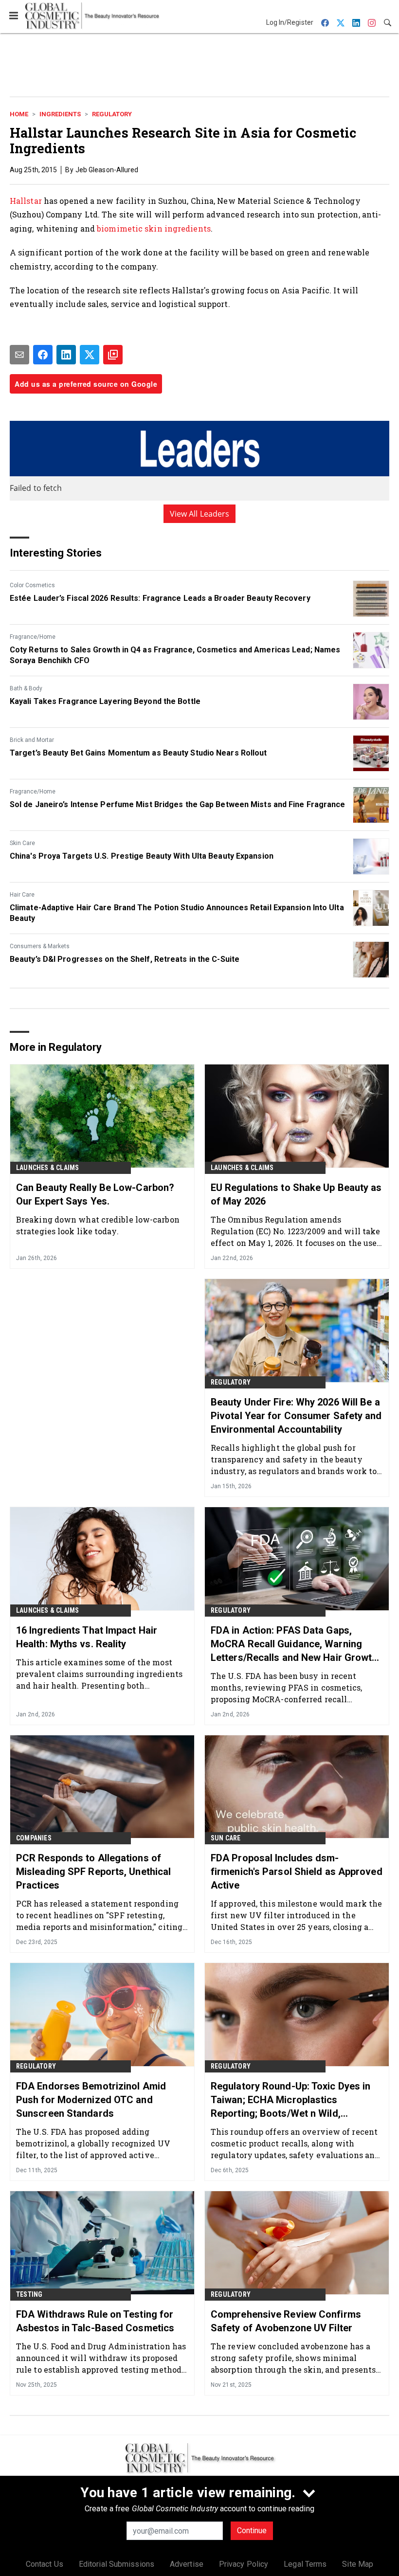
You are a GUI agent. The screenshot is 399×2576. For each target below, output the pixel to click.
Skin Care (22, 843)
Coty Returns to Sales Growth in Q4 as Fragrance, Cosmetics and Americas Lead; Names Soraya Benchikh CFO (175, 655)
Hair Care (22, 895)
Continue (252, 2531)
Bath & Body (26, 688)
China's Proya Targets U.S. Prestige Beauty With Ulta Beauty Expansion (142, 856)
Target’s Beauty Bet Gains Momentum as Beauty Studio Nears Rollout (138, 753)
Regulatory (112, 114)
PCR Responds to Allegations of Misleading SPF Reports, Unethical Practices (93, 1872)
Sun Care (226, 1838)
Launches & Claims (47, 1168)
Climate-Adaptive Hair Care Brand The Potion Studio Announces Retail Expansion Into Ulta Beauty (177, 913)
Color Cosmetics (32, 585)
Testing (29, 2294)
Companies (34, 1838)
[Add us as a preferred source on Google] (113, 355)
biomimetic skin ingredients (154, 228)
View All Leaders (200, 514)
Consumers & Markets (40, 946)
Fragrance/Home (33, 637)
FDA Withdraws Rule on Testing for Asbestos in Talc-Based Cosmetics (95, 2321)
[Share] (43, 355)
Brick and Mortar (32, 740)
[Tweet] (90, 355)
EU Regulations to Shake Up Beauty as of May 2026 (296, 1194)
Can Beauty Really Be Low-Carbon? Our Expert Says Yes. (95, 1194)
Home (19, 114)
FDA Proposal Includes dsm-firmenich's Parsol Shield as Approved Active (297, 1872)
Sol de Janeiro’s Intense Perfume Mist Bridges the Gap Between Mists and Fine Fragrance (178, 804)
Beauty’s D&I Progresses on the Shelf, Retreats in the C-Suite (125, 959)
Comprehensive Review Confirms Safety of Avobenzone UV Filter (286, 2321)
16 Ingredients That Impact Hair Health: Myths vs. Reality (87, 1637)
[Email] (19, 355)
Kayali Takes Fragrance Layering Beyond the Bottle (105, 701)
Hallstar (26, 201)
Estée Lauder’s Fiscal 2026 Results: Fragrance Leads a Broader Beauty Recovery (160, 598)
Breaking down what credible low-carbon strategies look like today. (98, 1225)
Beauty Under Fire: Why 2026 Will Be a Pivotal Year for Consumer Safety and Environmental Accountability (296, 1416)
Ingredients (60, 114)
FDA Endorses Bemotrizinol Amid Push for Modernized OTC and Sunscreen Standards (91, 2100)
